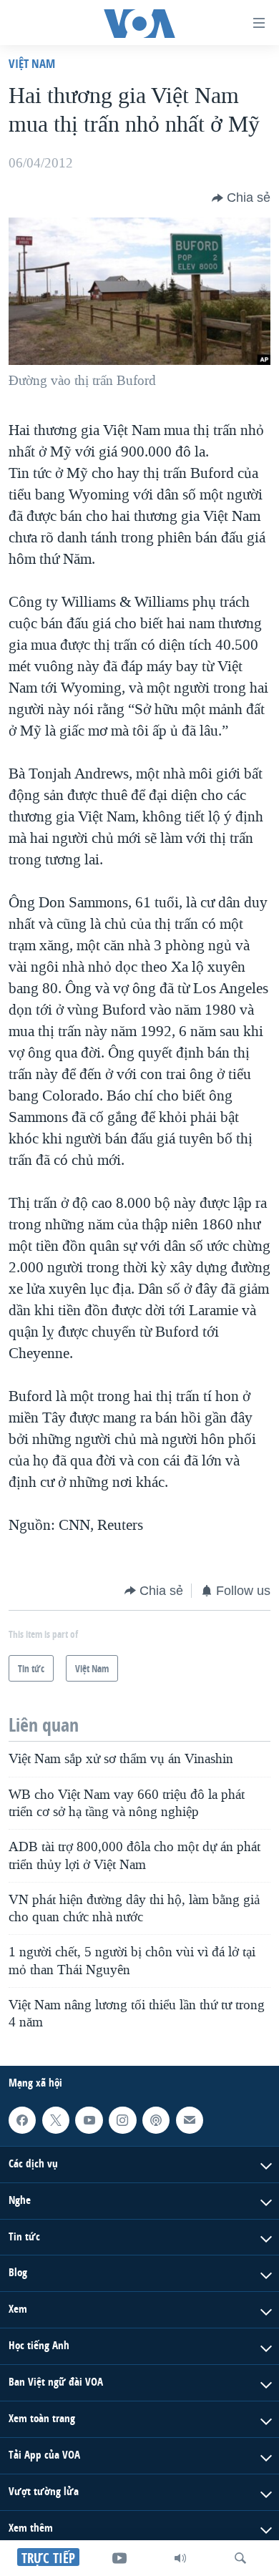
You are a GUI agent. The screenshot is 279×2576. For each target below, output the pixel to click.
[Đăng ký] (190, 2120)
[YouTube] (119, 2558)
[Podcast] (156, 2120)
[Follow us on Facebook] (22, 2120)
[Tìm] (240, 2558)
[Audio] (180, 2558)
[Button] (241, 198)
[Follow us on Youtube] (89, 2120)
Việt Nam (32, 63)
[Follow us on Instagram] (122, 2120)
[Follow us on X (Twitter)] (56, 2120)
